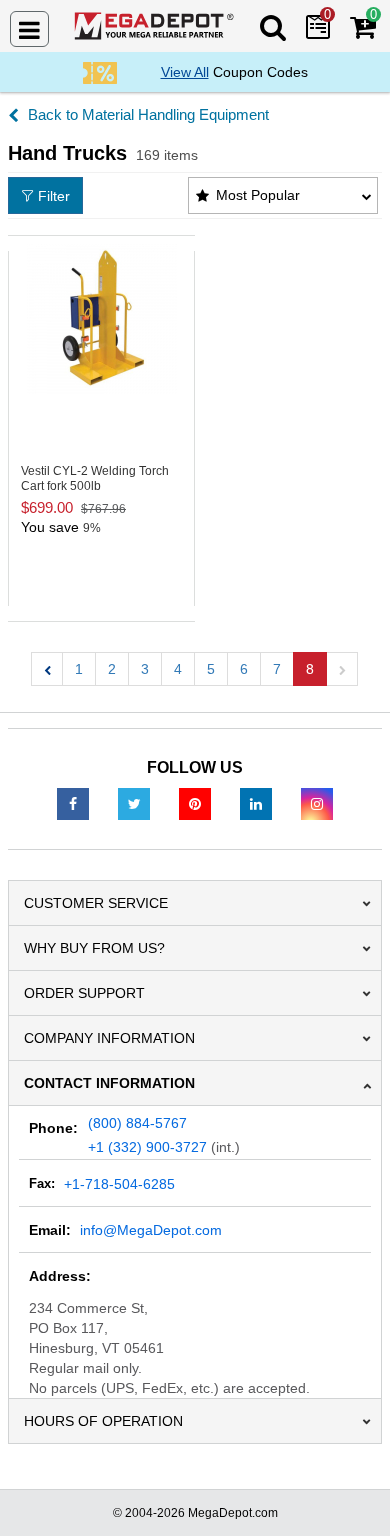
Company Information (109, 1038)
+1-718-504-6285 (119, 1184)
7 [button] (277, 669)
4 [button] (178, 669)
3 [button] (145, 669)
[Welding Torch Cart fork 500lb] (101, 319)
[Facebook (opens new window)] (73, 803)
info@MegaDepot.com (151, 1230)
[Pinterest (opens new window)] (195, 803)
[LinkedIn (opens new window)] (256, 803)
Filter (54, 196)
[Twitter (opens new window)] (134, 803)
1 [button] (79, 669)
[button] (47, 669)
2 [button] (112, 669)
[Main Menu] (29, 29)
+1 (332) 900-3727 (147, 1147)
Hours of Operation (103, 1421)
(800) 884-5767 (137, 1123)
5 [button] (211, 669)
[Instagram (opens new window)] (317, 803)
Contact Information (109, 1083)
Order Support (84, 993)
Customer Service (96, 903)
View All (185, 72)
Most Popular (258, 195)
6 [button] (244, 669)
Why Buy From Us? (94, 948)
